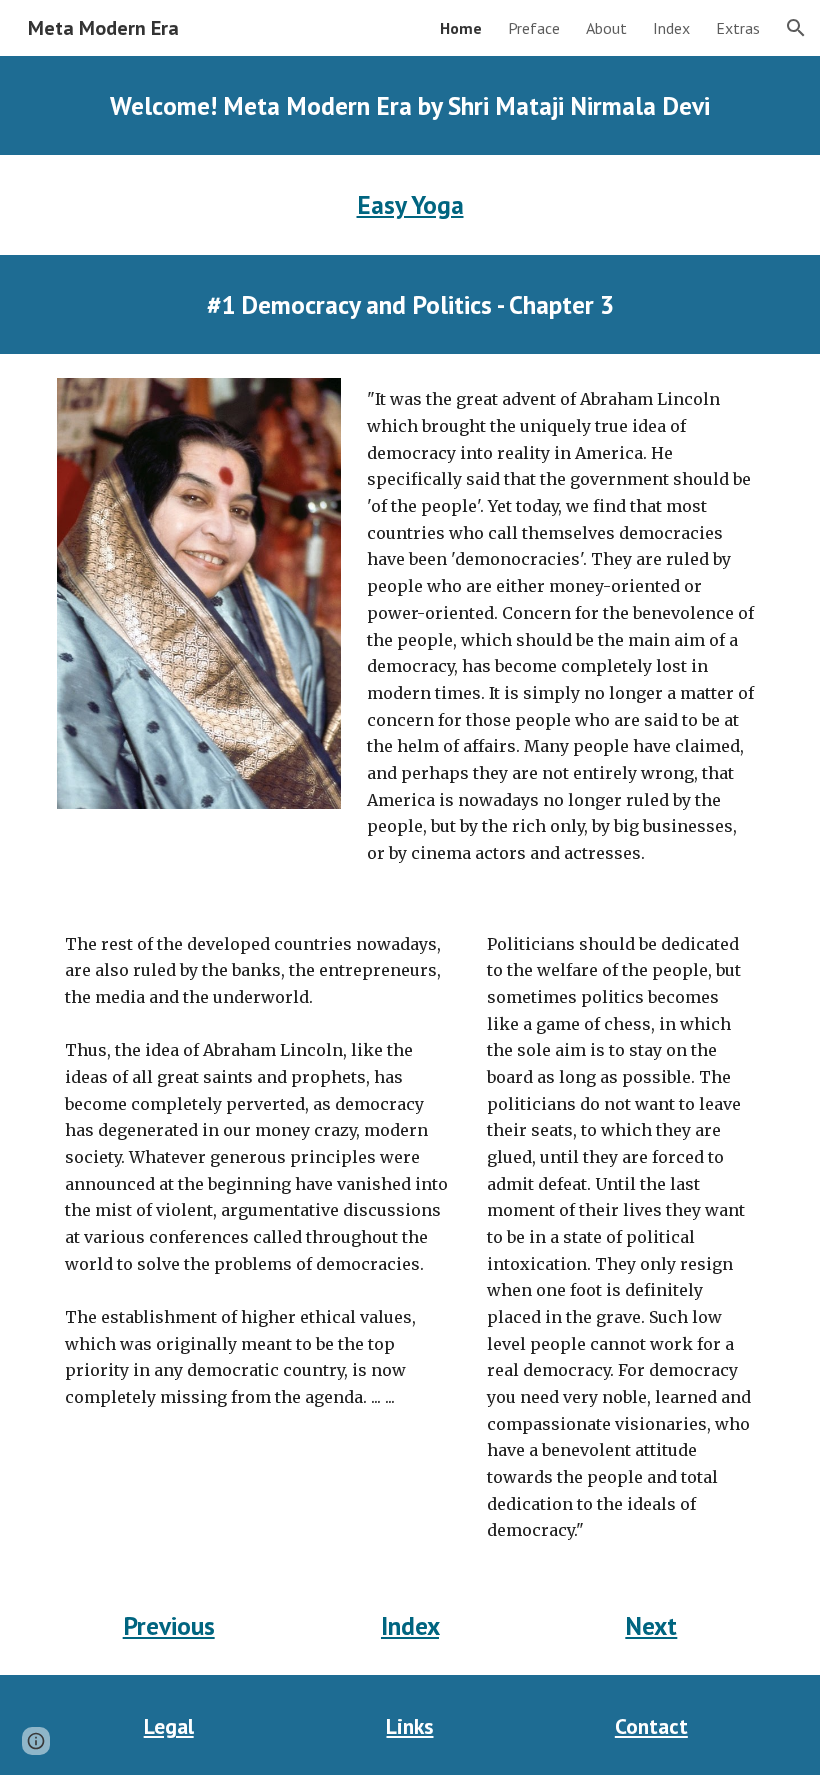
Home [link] (461, 28)
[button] (796, 28)
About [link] (606, 28)
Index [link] (671, 28)
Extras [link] (738, 28)
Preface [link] (534, 28)
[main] (410, 105)
